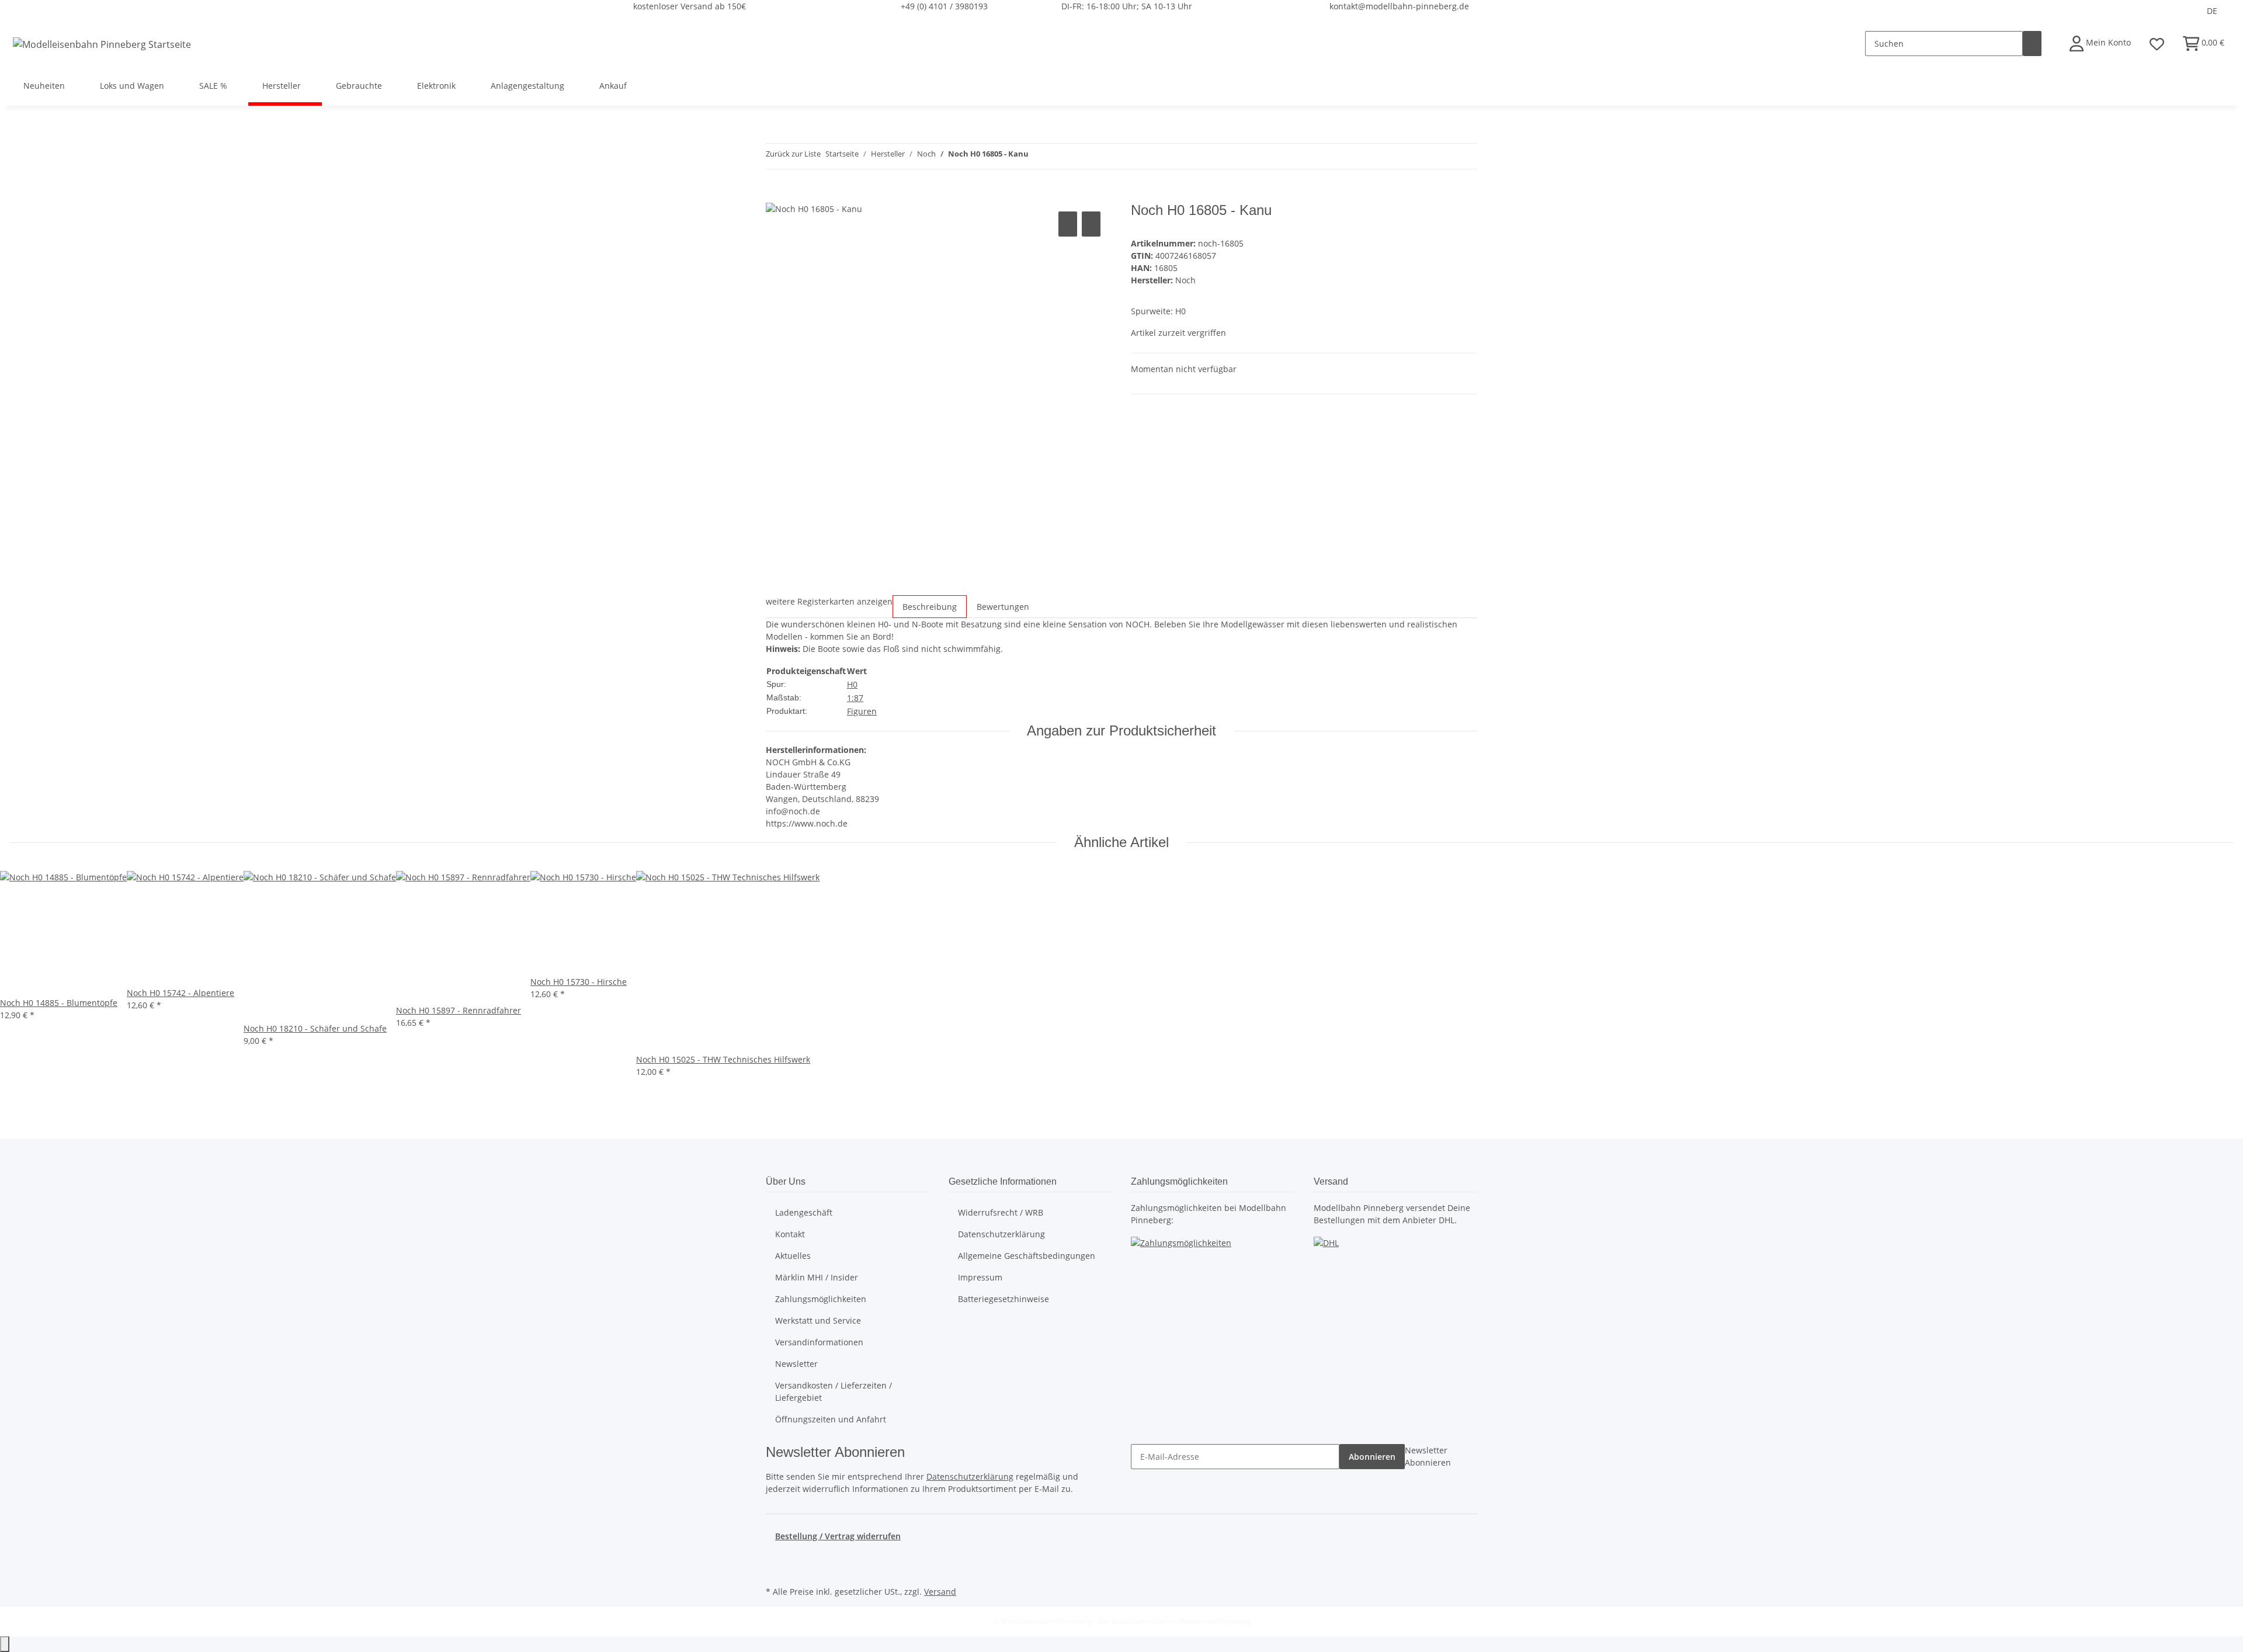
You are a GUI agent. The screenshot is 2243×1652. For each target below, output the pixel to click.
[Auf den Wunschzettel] (1091, 224)
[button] (2100, 44)
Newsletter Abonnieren (1428, 1456)
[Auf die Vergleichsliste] (1068, 224)
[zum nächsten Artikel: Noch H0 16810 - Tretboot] (1059, 156)
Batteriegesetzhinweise (1004, 1299)
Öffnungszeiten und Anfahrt (831, 1419)
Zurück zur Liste (793, 154)
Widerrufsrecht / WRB (1001, 1212)
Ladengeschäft (804, 1212)
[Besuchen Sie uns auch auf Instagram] (775, 1570)
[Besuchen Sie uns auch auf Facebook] (775, 1556)
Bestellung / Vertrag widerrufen (838, 1536)
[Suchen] (2032, 44)
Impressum (980, 1277)
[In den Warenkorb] (775, 196)
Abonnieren (1372, 1457)
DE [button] (2213, 11)
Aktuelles (793, 1256)
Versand (940, 1592)
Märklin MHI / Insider (817, 1277)
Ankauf (613, 86)
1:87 (855, 698)
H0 (852, 684)
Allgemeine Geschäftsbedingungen (1027, 1256)
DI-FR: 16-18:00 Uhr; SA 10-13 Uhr (1127, 6)
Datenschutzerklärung (1001, 1234)
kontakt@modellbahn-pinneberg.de (1399, 6)
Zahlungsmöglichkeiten (821, 1299)
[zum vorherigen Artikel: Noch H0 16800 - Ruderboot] (1038, 156)
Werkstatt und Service (818, 1320)
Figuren (862, 711)
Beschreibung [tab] (930, 607)
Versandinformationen (819, 1342)
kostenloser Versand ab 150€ (690, 6)
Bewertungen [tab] (1003, 607)
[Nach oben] (5, 1644)
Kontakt (790, 1234)
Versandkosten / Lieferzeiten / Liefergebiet (834, 1391)
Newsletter (796, 1364)
